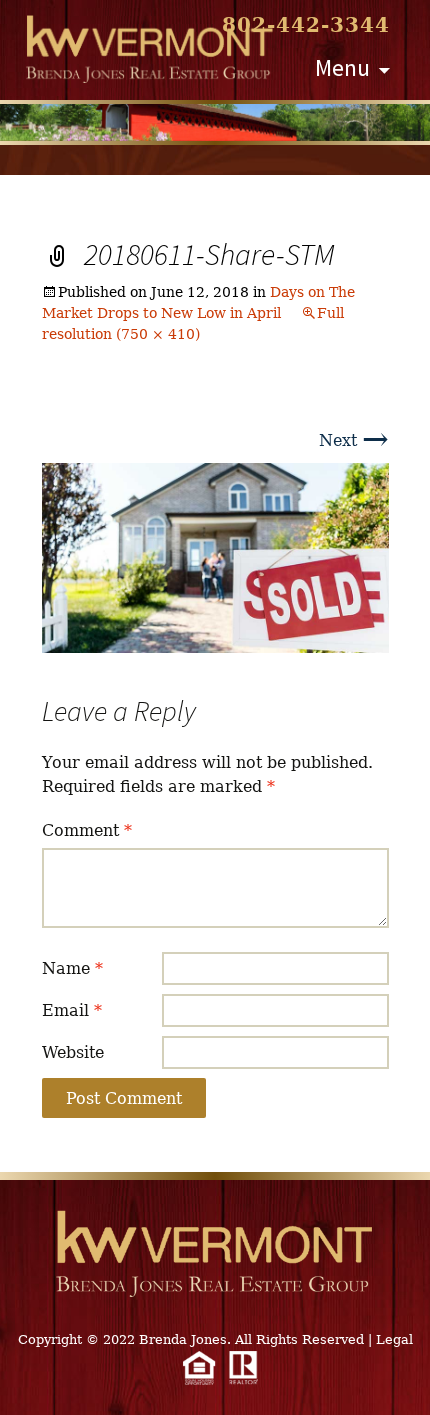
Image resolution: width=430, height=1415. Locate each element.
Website (73, 1052)
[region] (215, 122)
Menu (342, 67)
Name (72, 968)
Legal (394, 1339)
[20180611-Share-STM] (215, 556)
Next (354, 440)
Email (72, 1010)
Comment (87, 830)
